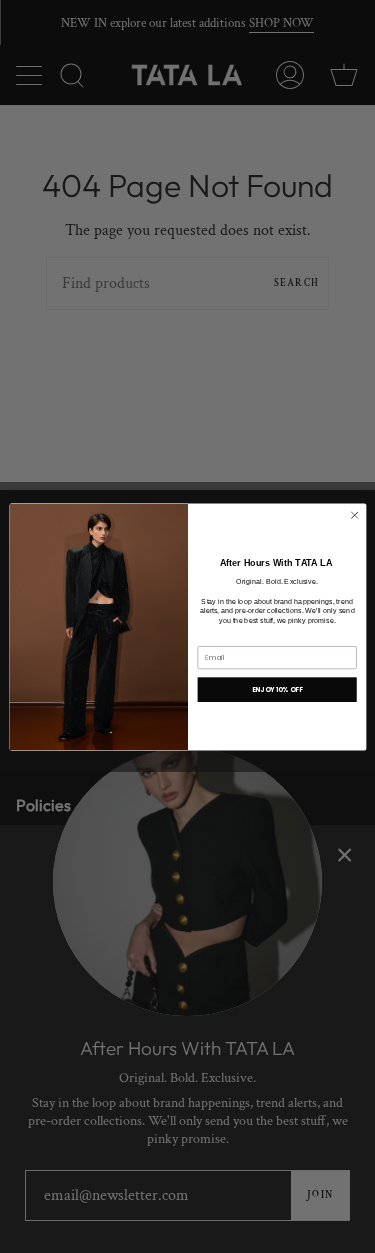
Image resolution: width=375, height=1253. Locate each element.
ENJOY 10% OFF (276, 688)
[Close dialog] (354, 515)
